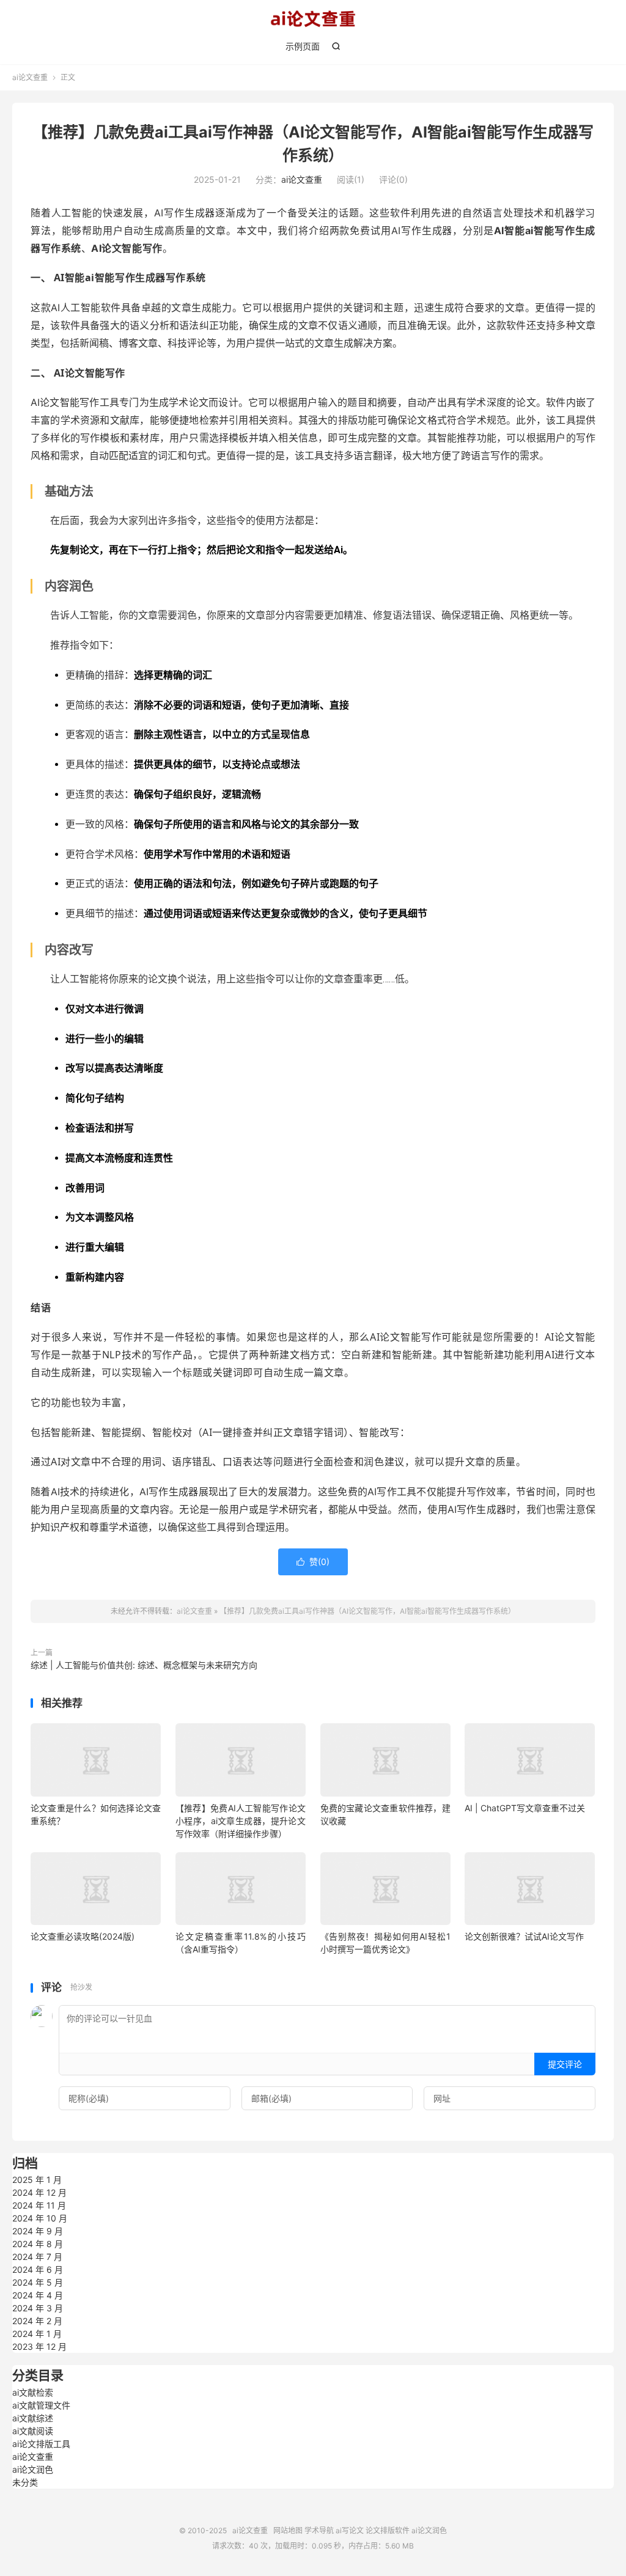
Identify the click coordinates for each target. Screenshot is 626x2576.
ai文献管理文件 (41, 2405)
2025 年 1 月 (37, 2180)
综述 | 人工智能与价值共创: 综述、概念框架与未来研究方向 (144, 1665)
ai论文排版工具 (41, 2444)
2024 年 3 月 (38, 2308)
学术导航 (319, 2530)
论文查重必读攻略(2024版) (83, 1936)
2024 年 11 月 (39, 2205)
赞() (313, 1562)
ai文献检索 (33, 2392)
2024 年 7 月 (37, 2257)
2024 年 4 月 (38, 2295)
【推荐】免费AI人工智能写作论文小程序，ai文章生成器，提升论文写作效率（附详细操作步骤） (241, 1821)
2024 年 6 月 (38, 2269)
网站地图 (288, 2530)
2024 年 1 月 (37, 2334)
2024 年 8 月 (38, 2244)
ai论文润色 (33, 2469)
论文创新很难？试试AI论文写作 (524, 1936)
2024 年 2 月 (37, 2321)
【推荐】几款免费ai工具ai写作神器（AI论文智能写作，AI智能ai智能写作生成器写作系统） (367, 1611)
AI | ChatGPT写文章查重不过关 (525, 1808)
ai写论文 (350, 2530)
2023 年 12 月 (39, 2346)
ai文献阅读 (33, 2431)
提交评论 (565, 2064)
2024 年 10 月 (40, 2218)
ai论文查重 (313, 19)
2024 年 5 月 (38, 2282)
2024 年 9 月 (38, 2231)
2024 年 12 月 (39, 2192)
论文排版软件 (388, 2530)
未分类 (25, 2482)
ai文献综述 (33, 2418)
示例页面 (303, 46)
